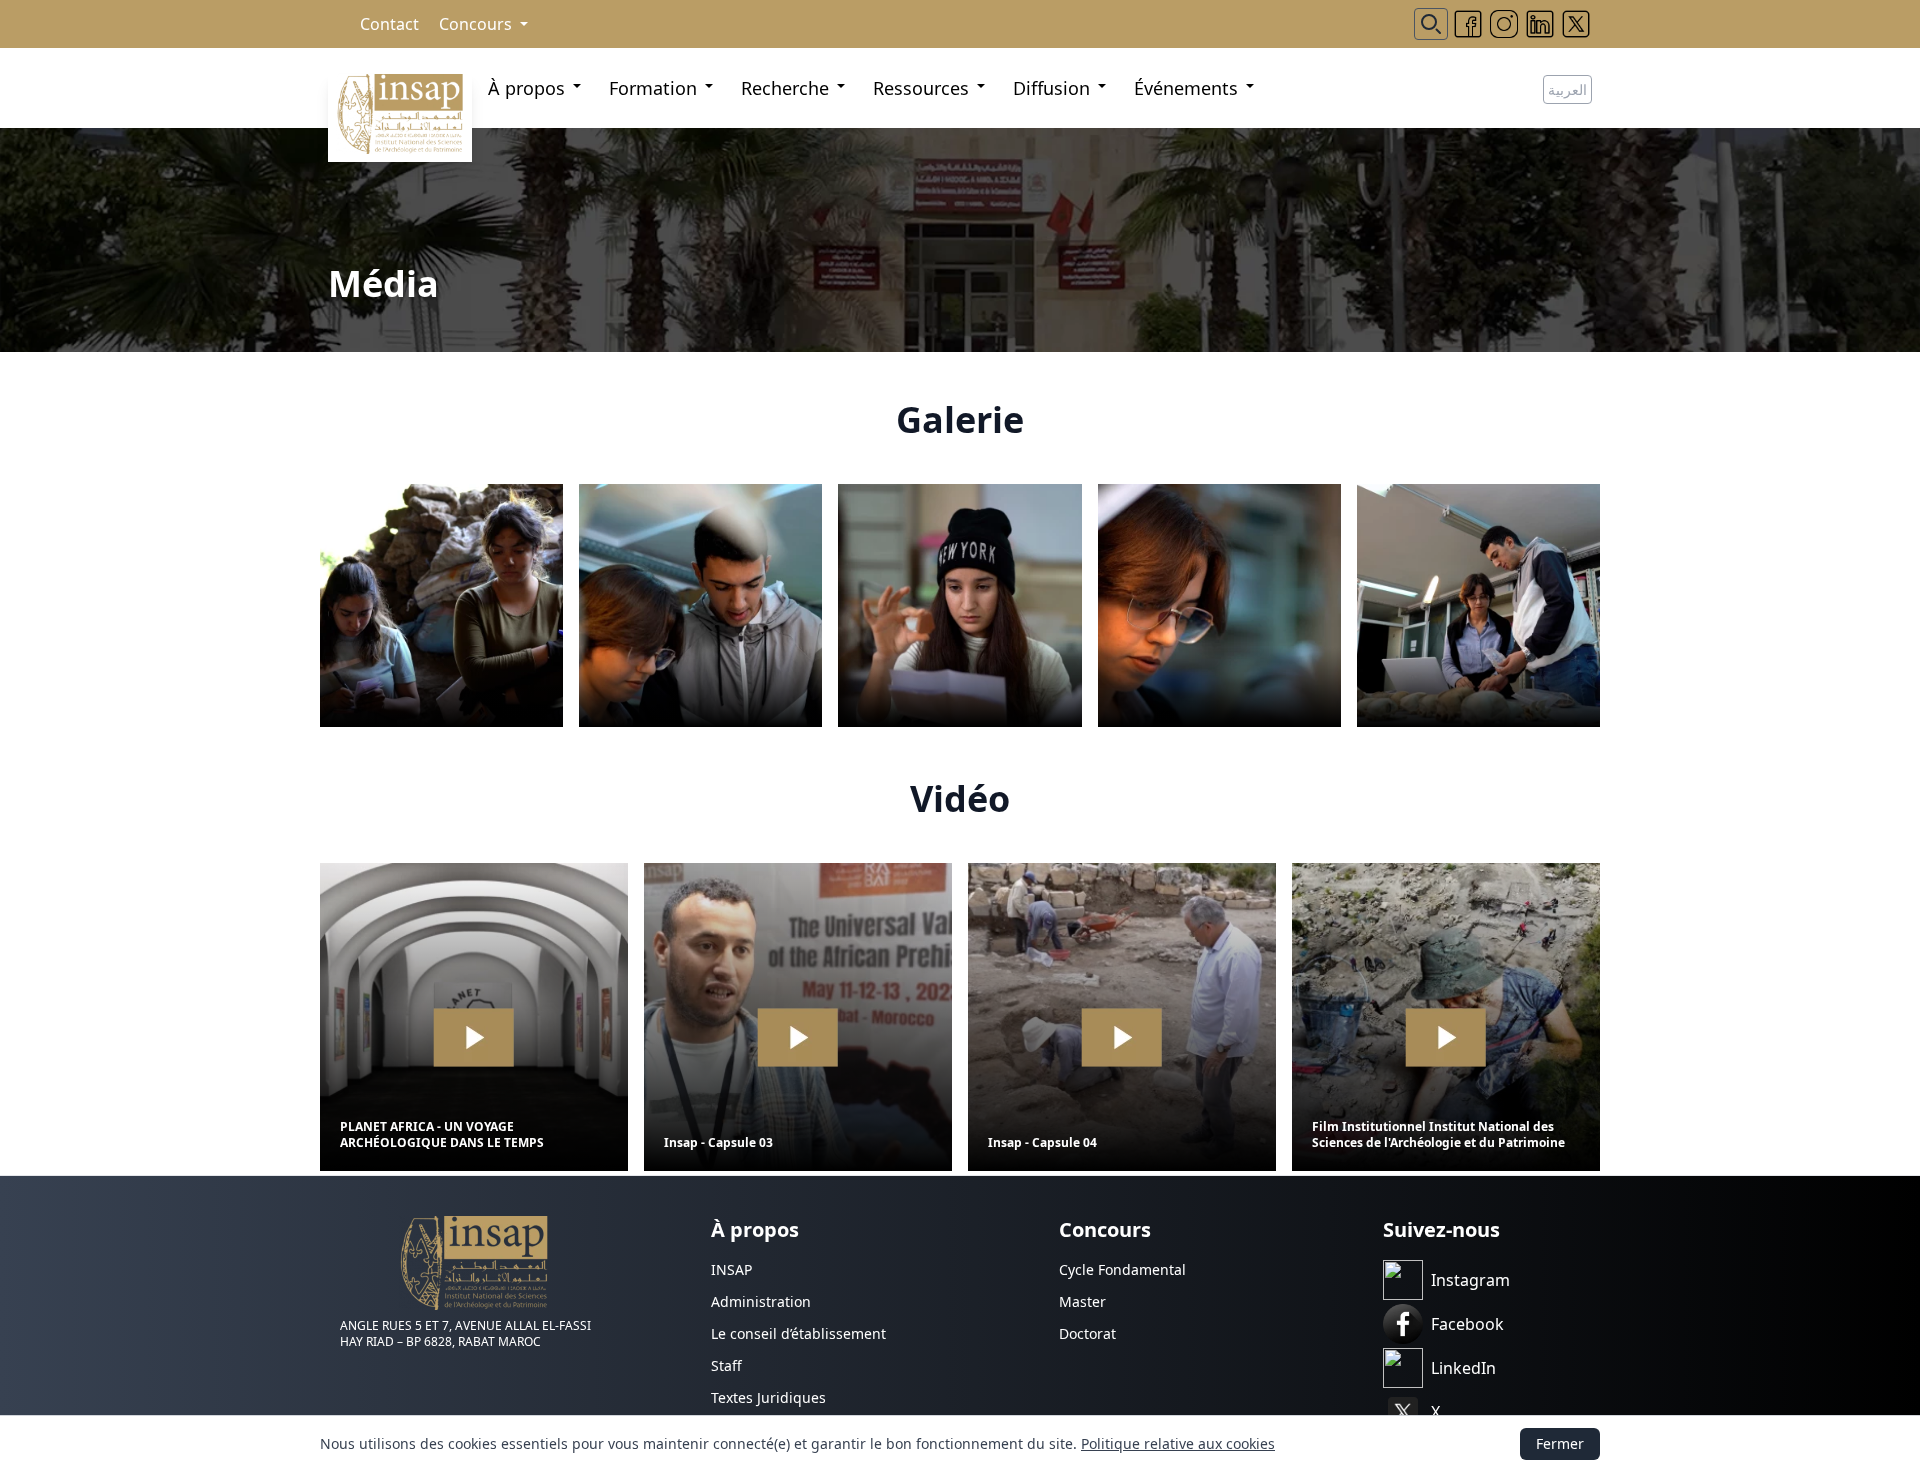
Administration (761, 1301)
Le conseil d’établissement (798, 1333)
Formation (653, 88)
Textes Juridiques (768, 1397)
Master (1082, 1301)
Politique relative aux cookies (1178, 1443)
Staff (726, 1365)
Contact (389, 24)
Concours (475, 24)
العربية (1567, 89)
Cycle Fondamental (1122, 1269)
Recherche (785, 88)
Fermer (1560, 1443)
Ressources (921, 88)
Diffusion (1051, 88)
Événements (1186, 88)
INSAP (731, 1269)
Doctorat (1087, 1333)
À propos (526, 88)
